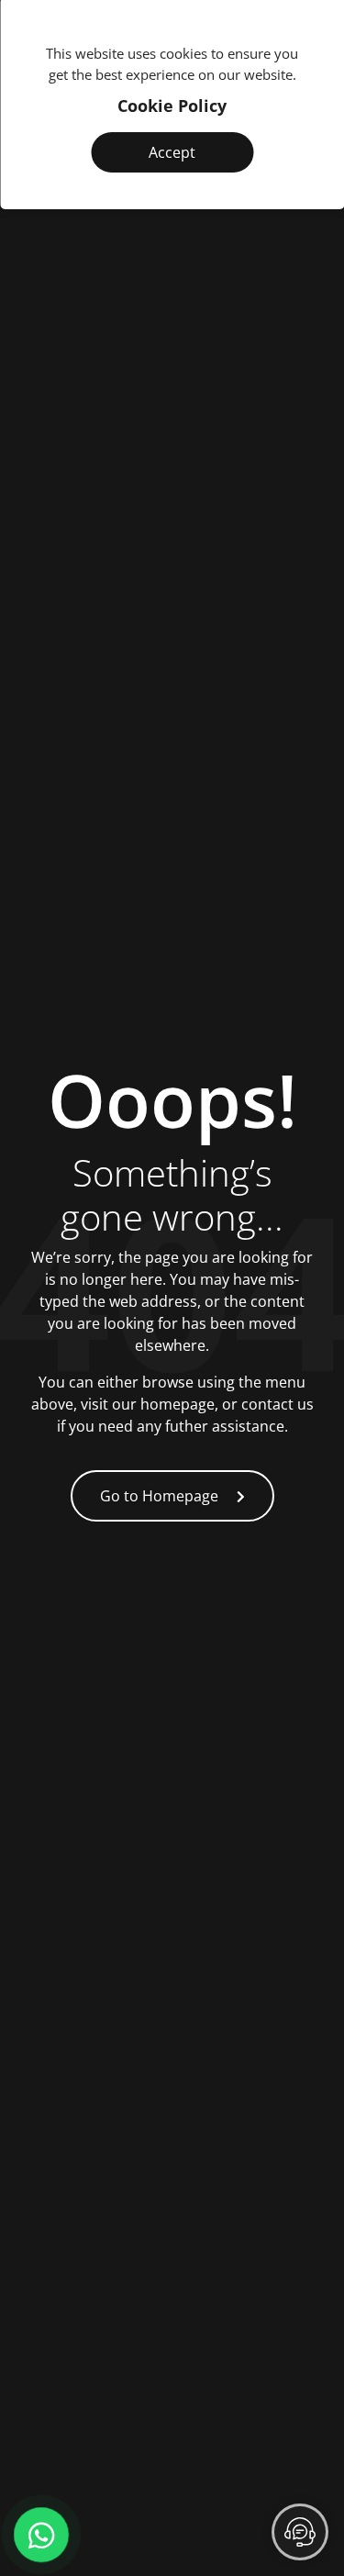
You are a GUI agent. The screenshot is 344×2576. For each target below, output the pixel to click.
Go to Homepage (159, 1496)
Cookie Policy (172, 106)
